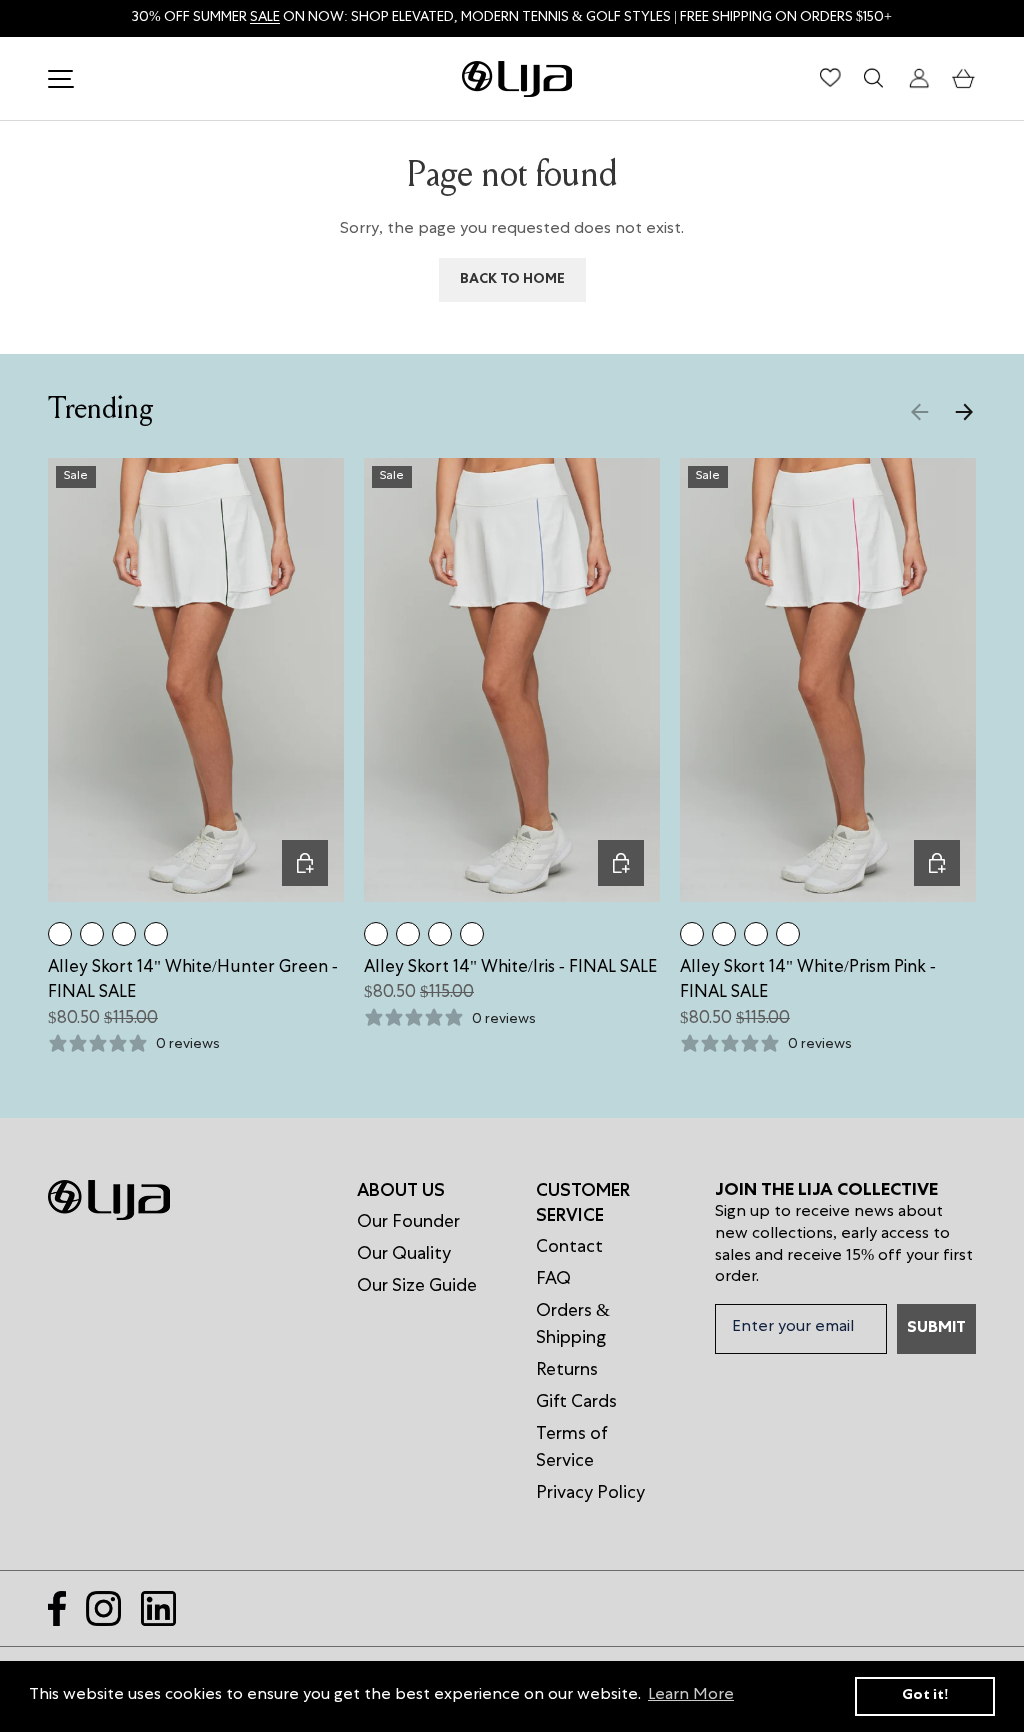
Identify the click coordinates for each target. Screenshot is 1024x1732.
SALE (265, 18)
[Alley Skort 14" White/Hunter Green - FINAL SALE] (60, 934)
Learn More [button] (691, 1696)
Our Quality (404, 1255)
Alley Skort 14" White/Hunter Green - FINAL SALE (193, 981)
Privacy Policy (590, 1494)
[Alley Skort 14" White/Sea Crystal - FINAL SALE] (156, 934)
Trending (100, 411)
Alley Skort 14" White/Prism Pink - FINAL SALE (808, 981)
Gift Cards (576, 1403)
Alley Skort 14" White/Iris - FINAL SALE (510, 968)
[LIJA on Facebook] (57, 1608)
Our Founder (408, 1223)
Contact (569, 1248)
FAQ (553, 1280)
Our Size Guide (417, 1287)
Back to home (512, 280)
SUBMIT (936, 1329)
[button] (964, 79)
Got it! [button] (925, 1696)
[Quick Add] (305, 863)
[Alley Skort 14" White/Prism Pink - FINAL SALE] (124, 934)
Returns (567, 1371)
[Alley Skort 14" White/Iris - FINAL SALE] (92, 934)
